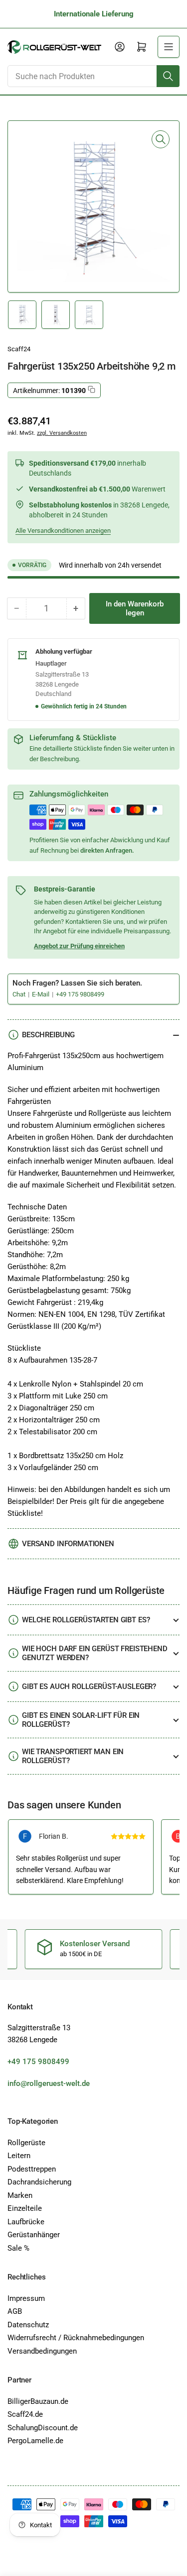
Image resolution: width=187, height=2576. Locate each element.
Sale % (18, 2248)
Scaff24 (19, 349)
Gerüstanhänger (34, 2235)
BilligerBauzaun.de (38, 2401)
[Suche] (168, 76)
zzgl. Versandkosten (62, 433)
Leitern (19, 2156)
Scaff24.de (25, 2414)
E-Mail (41, 994)
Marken (20, 2195)
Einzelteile (25, 2208)
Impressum (26, 2298)
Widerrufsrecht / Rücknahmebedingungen (76, 2338)
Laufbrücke (26, 2222)
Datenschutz (28, 2325)
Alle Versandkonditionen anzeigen (63, 531)
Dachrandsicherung (39, 2182)
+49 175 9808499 (80, 994)
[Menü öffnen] (169, 47)
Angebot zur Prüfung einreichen (79, 946)
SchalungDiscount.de (43, 2428)
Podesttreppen (32, 2169)
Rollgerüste (26, 2143)
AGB (15, 2311)
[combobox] (93, 76)
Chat (20, 994)
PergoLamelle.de (35, 2441)
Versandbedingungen (42, 2351)
